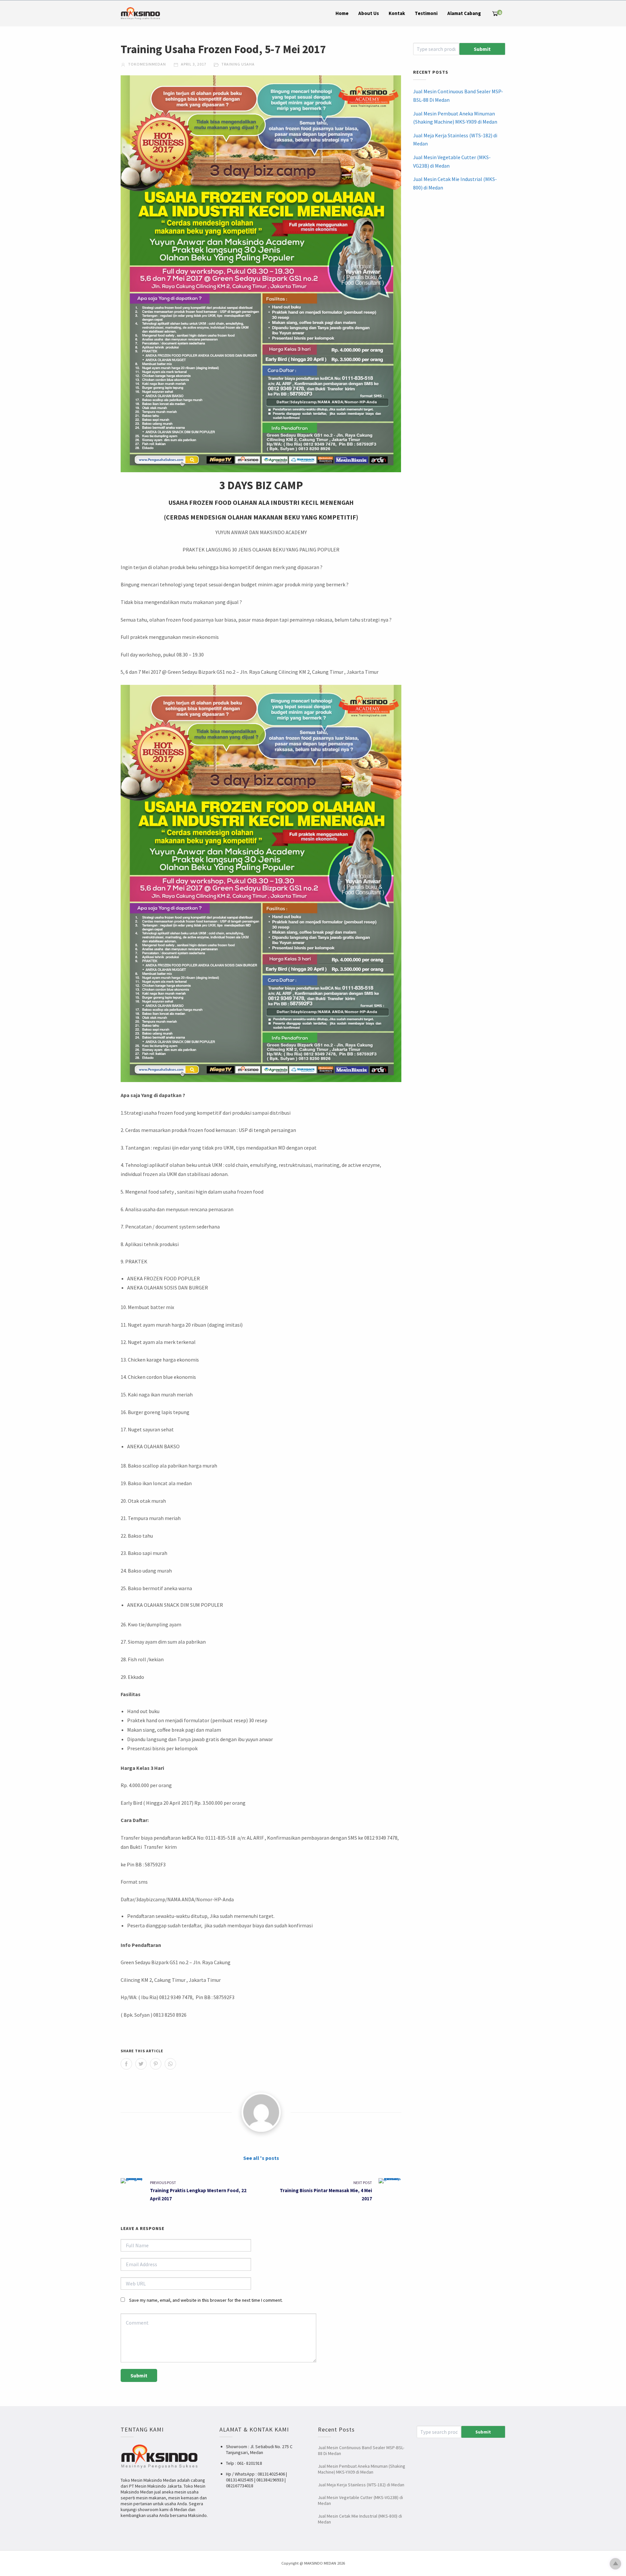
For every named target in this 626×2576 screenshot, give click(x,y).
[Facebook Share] (126, 2064)
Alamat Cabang (464, 13)
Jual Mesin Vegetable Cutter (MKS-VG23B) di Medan (452, 161)
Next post (363, 2183)
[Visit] (261, 2112)
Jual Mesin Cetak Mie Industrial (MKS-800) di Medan (455, 183)
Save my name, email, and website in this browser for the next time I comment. (206, 2300)
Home (342, 13)
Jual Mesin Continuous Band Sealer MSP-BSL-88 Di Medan (458, 96)
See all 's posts (261, 2158)
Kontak (397, 13)
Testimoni (426, 13)
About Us (369, 13)
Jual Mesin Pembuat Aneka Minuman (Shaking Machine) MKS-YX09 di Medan (455, 118)
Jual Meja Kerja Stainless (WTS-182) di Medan (455, 140)
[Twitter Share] (141, 2064)
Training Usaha (238, 64)
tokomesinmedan (147, 64)
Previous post (163, 2183)
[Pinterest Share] (156, 2064)
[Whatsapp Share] (170, 2064)
